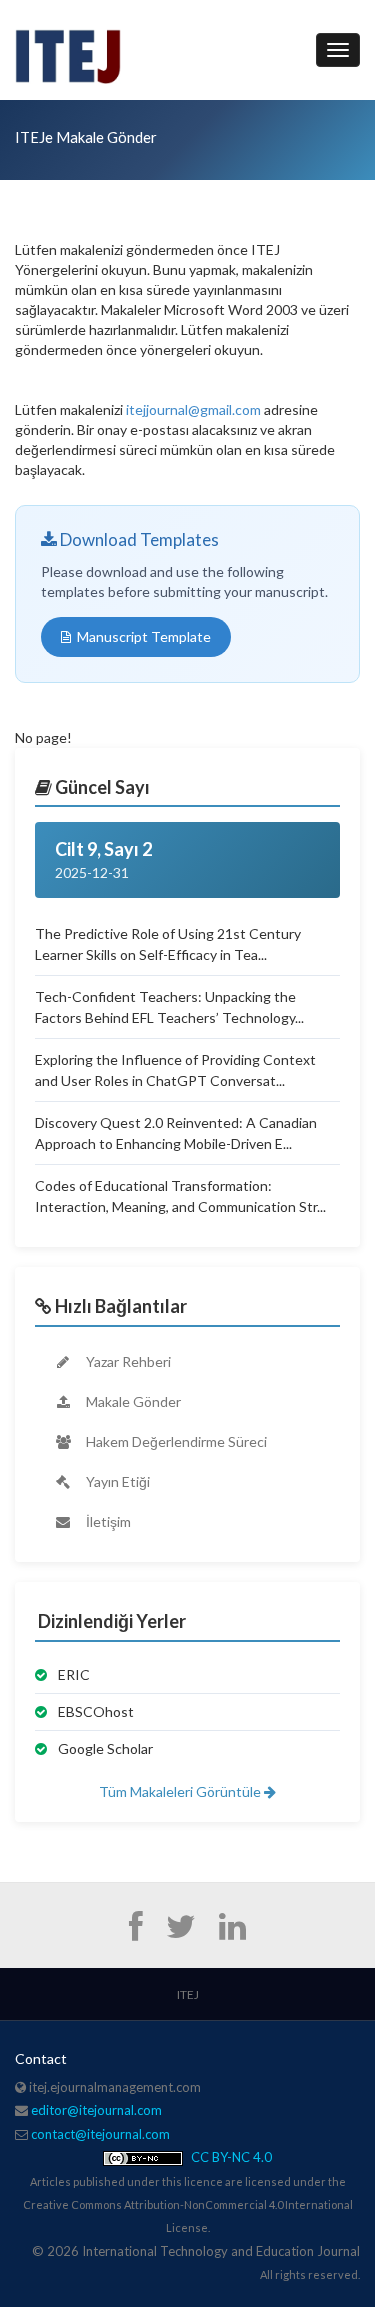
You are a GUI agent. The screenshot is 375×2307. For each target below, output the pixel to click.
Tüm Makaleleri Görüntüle (181, 1791)
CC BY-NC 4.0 (230, 2157)
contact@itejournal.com (100, 2134)
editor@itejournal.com (96, 2110)
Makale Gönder (132, 1401)
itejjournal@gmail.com (193, 409)
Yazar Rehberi (127, 1361)
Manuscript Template (144, 636)
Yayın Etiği (116, 1481)
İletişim (107, 1521)
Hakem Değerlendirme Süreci (175, 1441)
